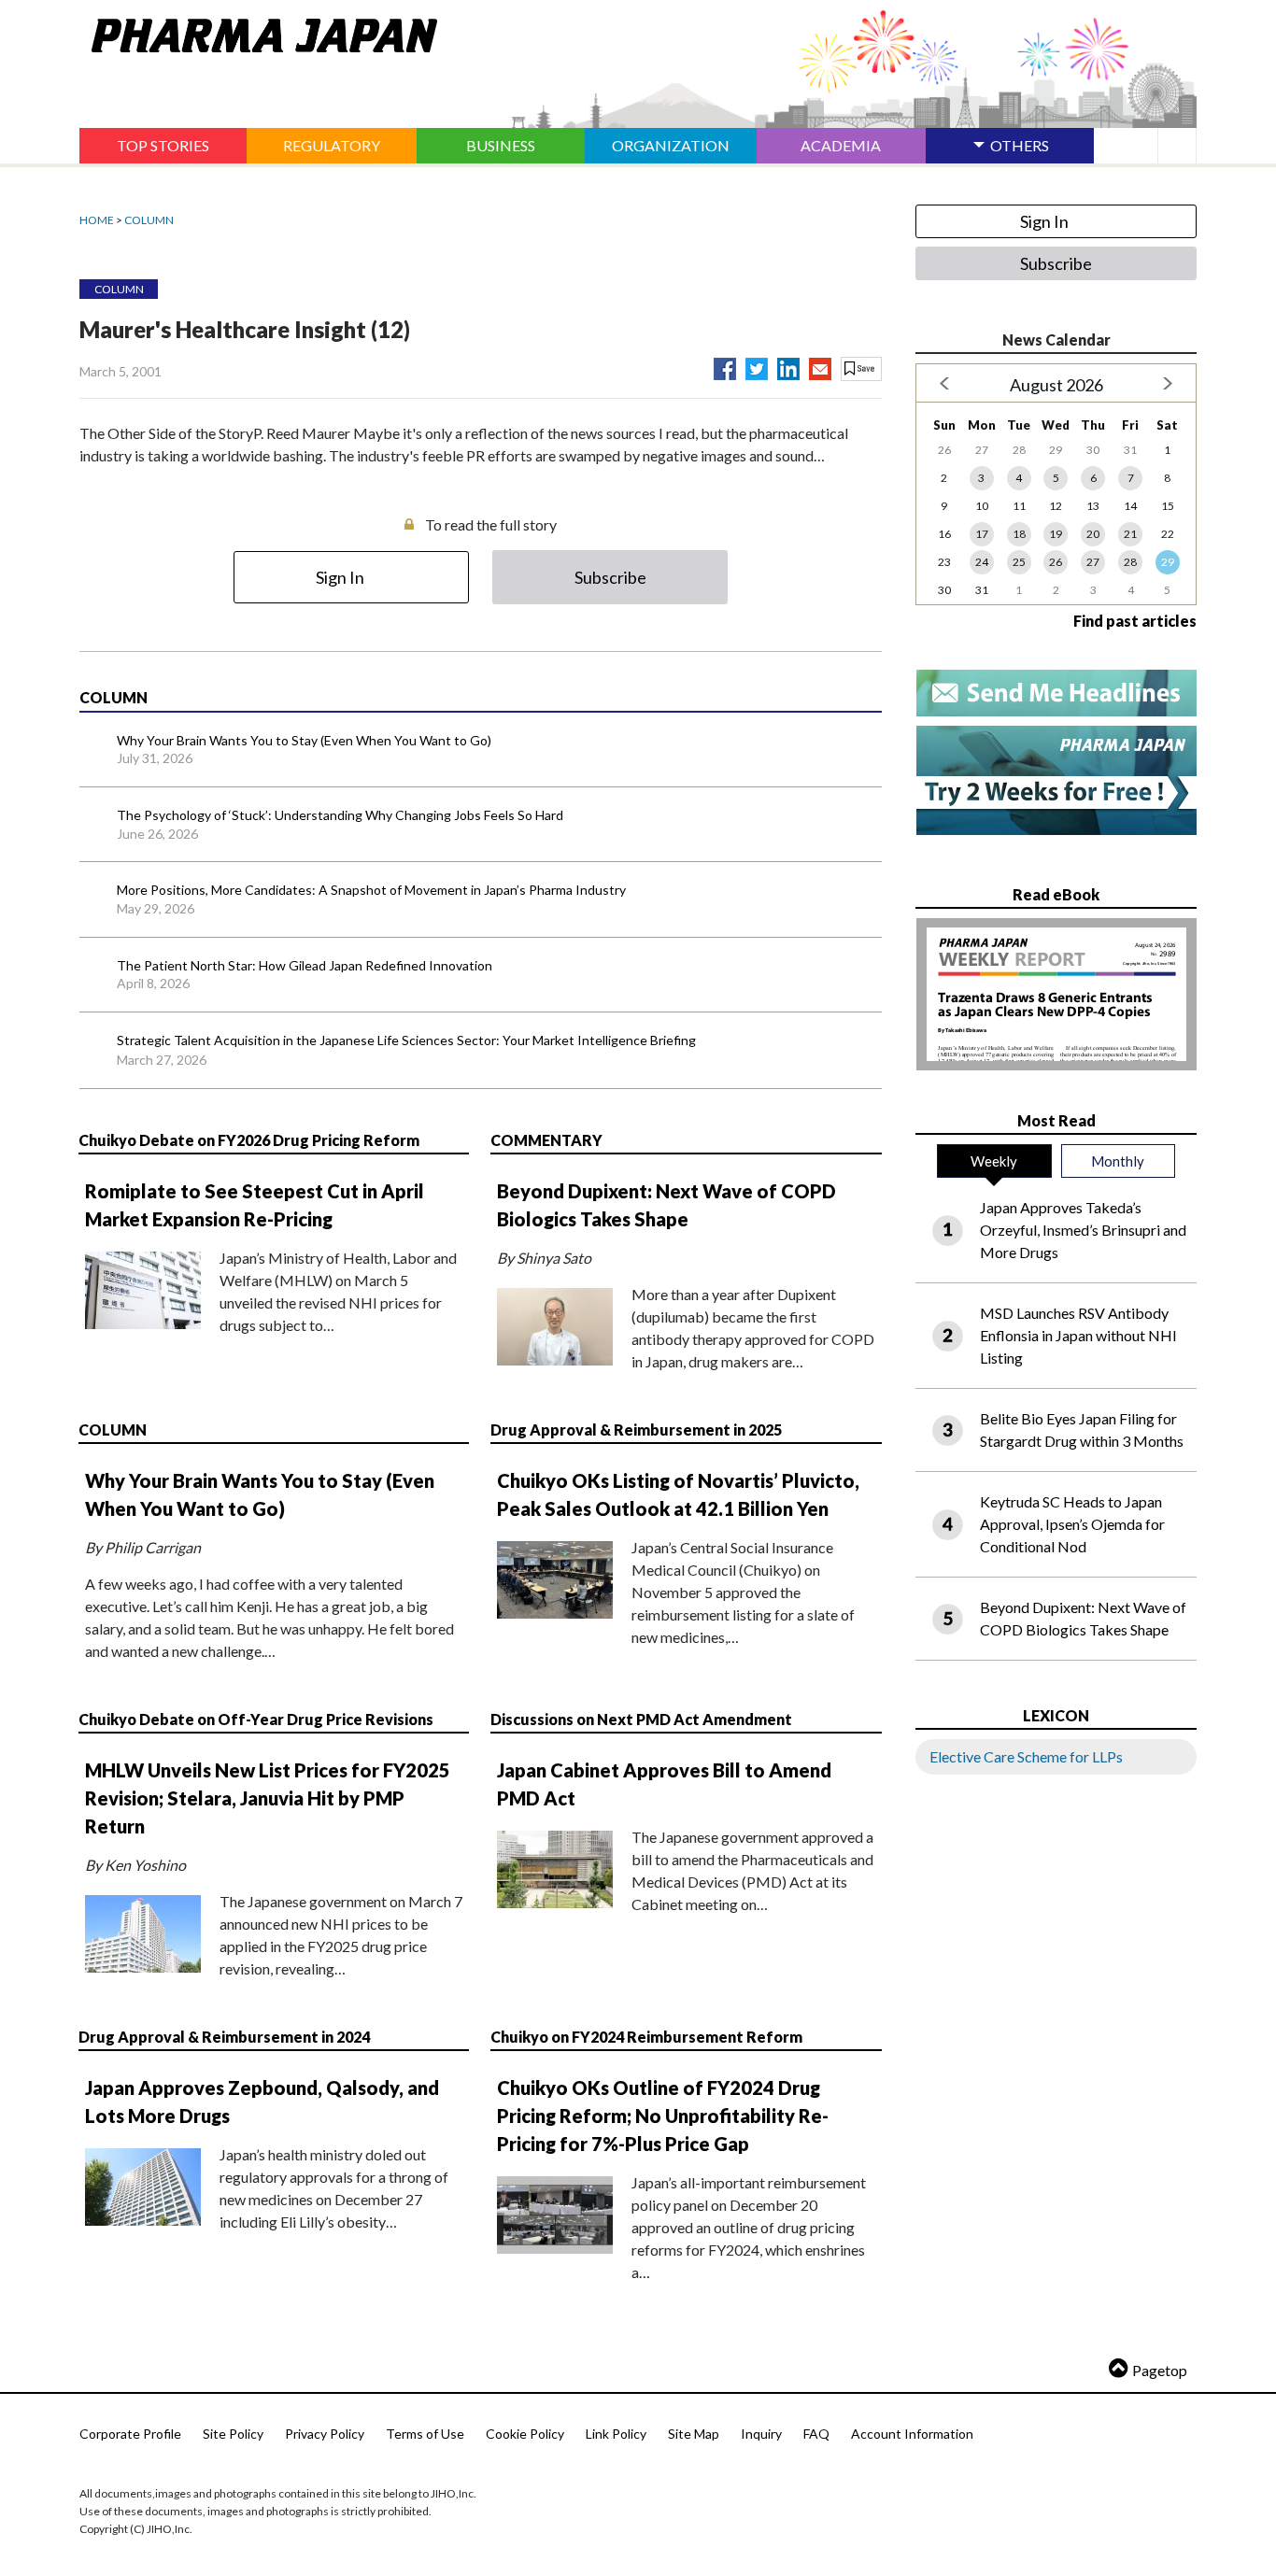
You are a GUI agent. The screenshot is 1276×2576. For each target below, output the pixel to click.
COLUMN (149, 220)
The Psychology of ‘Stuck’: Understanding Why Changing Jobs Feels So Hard (340, 815)
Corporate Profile (130, 2434)
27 (1093, 562)
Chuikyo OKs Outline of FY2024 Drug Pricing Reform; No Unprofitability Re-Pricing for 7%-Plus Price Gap (663, 2116)
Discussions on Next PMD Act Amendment (641, 1719)
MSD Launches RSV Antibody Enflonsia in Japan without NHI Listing (1078, 1335)
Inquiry (761, 2434)
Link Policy (616, 2434)
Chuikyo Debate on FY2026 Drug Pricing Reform (249, 1140)
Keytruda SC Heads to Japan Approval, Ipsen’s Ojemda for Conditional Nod (1072, 1524)
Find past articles (1135, 621)
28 (1130, 562)
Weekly (994, 1161)
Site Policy (233, 2434)
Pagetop (1160, 2370)
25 (1019, 562)
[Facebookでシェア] (725, 365)
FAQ (816, 2434)
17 (982, 534)
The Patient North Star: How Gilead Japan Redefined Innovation (305, 965)
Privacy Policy (325, 2434)
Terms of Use (425, 2434)
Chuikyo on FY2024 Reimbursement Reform (646, 2037)
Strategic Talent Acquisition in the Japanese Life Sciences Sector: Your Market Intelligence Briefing (406, 1040)
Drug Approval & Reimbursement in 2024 (224, 2037)
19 (1056, 534)
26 (1056, 562)
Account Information (912, 2434)
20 (1093, 534)
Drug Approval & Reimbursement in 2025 (636, 1430)
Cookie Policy (525, 2434)
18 (1019, 534)
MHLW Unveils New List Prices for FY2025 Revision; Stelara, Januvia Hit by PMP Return (268, 1798)
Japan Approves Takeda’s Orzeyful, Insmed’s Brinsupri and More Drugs (1083, 1230)
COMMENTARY (546, 1140)
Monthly (1118, 1161)
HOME (97, 220)
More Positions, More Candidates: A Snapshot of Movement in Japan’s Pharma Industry (371, 890)
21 (1130, 534)
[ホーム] (258, 32)
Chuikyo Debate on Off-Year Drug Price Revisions (256, 1719)
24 (982, 562)
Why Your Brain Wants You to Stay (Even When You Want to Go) (304, 740)
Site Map (694, 2434)
